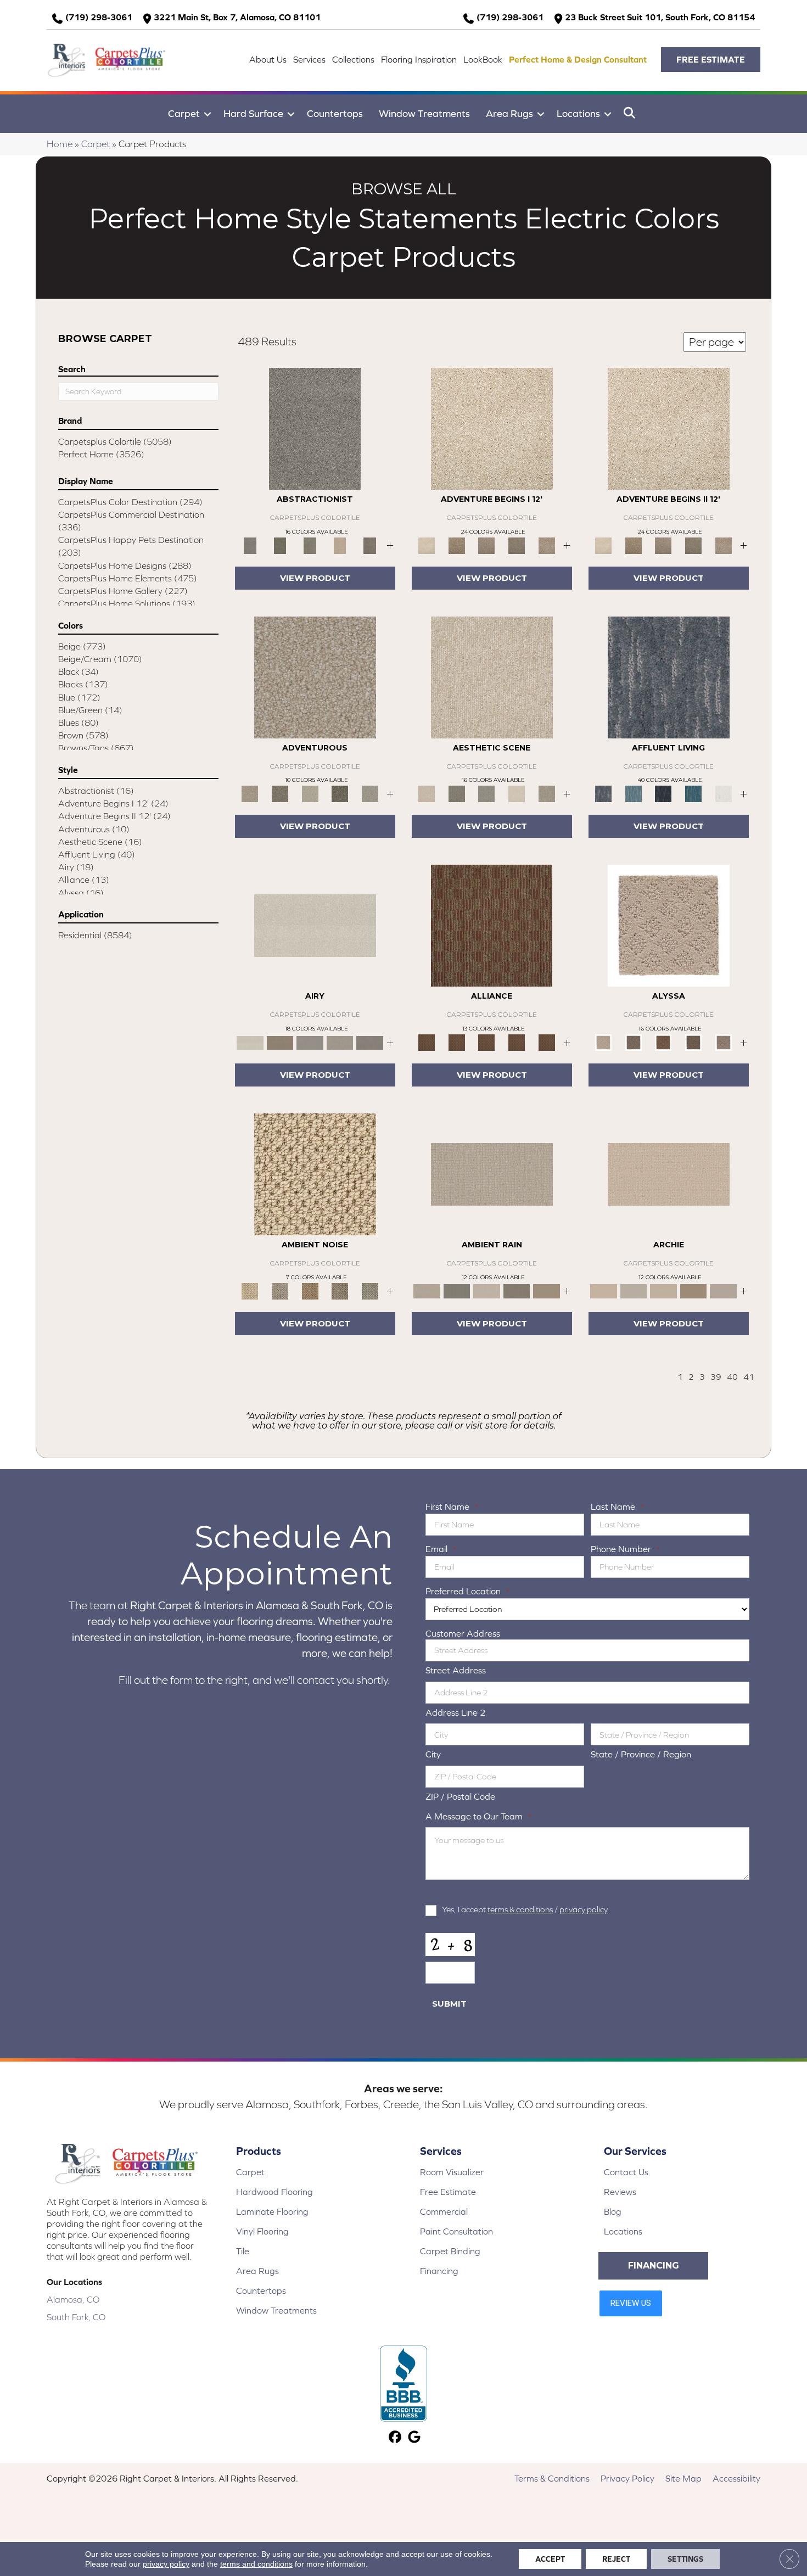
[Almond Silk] (492, 1174)
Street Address (456, 1670)
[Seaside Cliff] (487, 793)
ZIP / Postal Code (460, 1796)
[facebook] (395, 2438)
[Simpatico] (547, 1042)
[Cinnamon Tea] (310, 545)
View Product (315, 578)
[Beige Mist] (634, 1290)
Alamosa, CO (73, 2299)
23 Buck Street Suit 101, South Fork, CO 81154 (660, 17)
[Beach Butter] (492, 677)
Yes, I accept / (525, 1909)
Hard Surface (253, 113)
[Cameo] (547, 1290)
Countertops (335, 113)
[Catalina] (694, 1042)
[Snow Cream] (517, 793)
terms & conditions (520, 1909)
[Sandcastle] (315, 1174)
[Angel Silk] (723, 1042)
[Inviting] (340, 793)
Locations (578, 113)
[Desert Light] (340, 1042)
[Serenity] (669, 925)
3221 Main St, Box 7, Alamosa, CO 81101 (237, 17)
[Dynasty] (663, 793)
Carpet (184, 113)
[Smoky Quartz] (280, 545)
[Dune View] (669, 1174)
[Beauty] (280, 793)
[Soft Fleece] (310, 1042)
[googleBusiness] (414, 2438)
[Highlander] (340, 1290)
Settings (685, 2559)
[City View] (457, 793)
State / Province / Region (641, 1754)
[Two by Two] (487, 1042)
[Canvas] (634, 1042)
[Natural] (487, 1290)
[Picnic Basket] (310, 1290)
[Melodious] (492, 925)
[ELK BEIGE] (547, 545)
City (433, 1754)
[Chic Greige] (517, 1290)
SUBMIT (449, 2004)
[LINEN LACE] (492, 428)
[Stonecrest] (694, 1290)
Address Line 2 (456, 1712)
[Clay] (370, 1042)
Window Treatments (424, 113)
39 (716, 1377)
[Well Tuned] (517, 1042)
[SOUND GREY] (517, 545)
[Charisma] (370, 793)
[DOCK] (487, 545)
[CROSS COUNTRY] (457, 545)
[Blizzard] (315, 925)
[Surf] (634, 793)
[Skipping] (547, 793)
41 (749, 1377)
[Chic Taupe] (723, 1290)
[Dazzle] (310, 793)
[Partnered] (457, 1042)
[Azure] (694, 793)
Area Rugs (509, 113)
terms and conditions (256, 2564)
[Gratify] (315, 677)
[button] (711, 60)
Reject (616, 2559)
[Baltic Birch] (370, 545)
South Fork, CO (76, 2317)
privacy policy (584, 1909)
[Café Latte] (663, 1290)
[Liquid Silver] (370, 1290)
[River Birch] (457, 1290)
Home (60, 144)
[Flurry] (723, 793)
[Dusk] (669, 677)
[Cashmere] (340, 545)
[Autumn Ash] (280, 1290)
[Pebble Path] (280, 1042)
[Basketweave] (663, 1042)
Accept (550, 2559)
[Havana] (315, 428)
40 (732, 1377)
